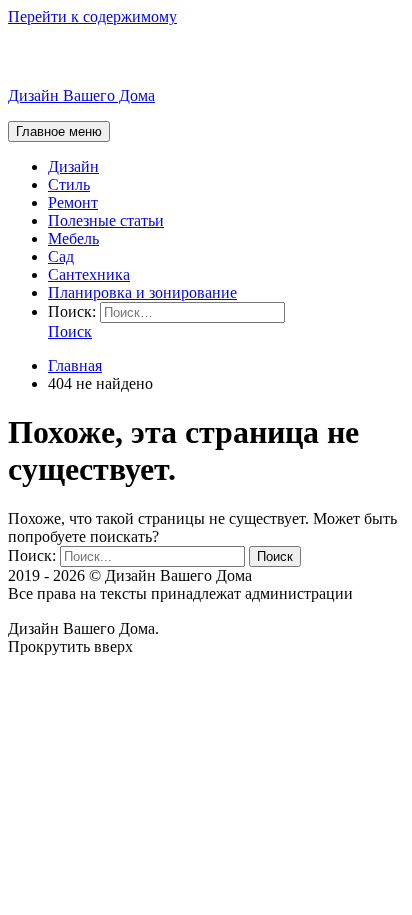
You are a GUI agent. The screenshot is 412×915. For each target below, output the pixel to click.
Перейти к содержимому (92, 16)
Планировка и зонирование (142, 292)
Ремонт (73, 202)
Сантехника (89, 274)
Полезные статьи (106, 220)
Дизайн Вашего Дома (81, 95)
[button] (70, 331)
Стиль (69, 184)
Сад (61, 256)
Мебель (73, 238)
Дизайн (73, 166)
